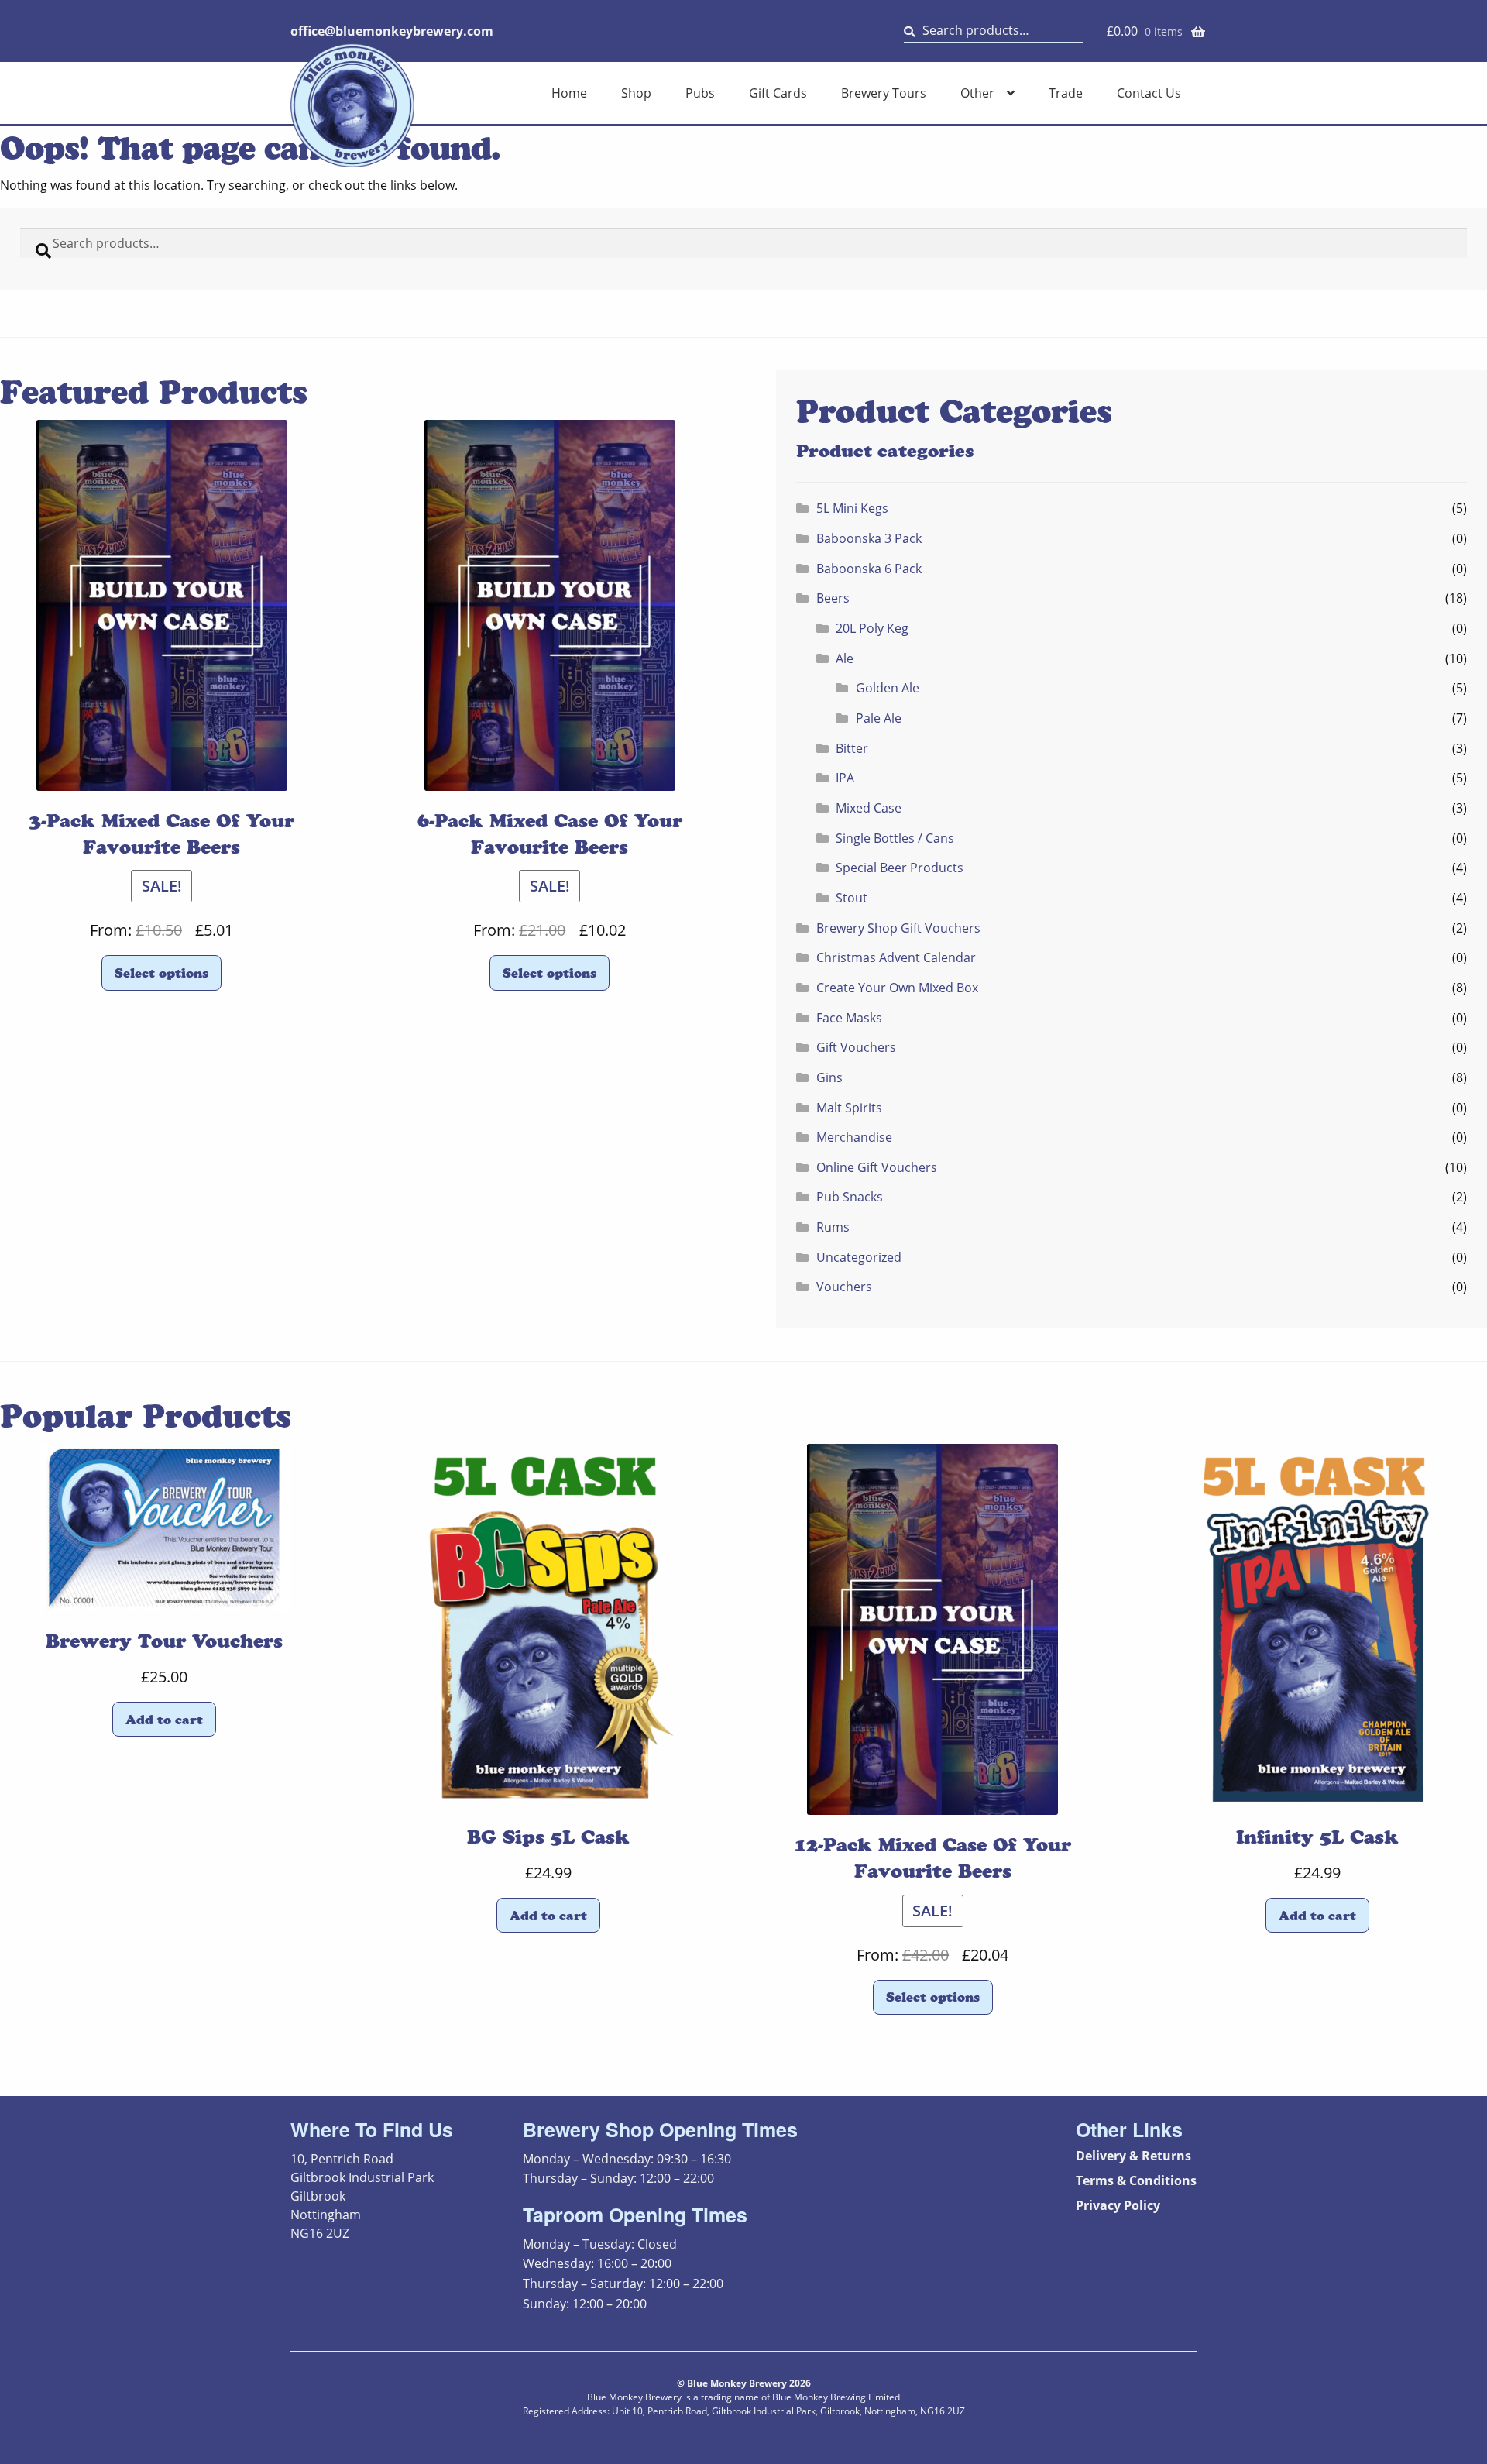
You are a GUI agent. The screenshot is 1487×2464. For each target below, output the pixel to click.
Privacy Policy (1118, 2205)
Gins (829, 1077)
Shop (636, 93)
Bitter (852, 748)
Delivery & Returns (1133, 2156)
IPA (845, 778)
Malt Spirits (849, 1108)
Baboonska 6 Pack (869, 569)
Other (977, 93)
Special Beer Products (900, 868)
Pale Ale (879, 718)
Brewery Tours (884, 93)
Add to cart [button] (164, 1720)
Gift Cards (778, 93)
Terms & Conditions (1136, 2180)
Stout (852, 898)
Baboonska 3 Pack (869, 538)
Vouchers (844, 1287)
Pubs (700, 93)
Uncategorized (859, 1257)
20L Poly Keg (872, 628)
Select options (161, 973)
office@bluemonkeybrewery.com (392, 31)
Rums (833, 1227)
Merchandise (854, 1137)
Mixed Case (869, 808)
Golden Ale (888, 688)
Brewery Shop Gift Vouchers (898, 928)
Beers (833, 598)
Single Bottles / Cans (895, 838)
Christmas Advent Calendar (896, 957)
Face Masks (849, 1018)
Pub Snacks (850, 1197)
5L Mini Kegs (852, 508)
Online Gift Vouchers (877, 1167)
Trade (1066, 93)
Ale (845, 658)
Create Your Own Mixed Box (897, 988)
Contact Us (1149, 93)
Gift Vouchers (856, 1047)
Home (569, 93)
